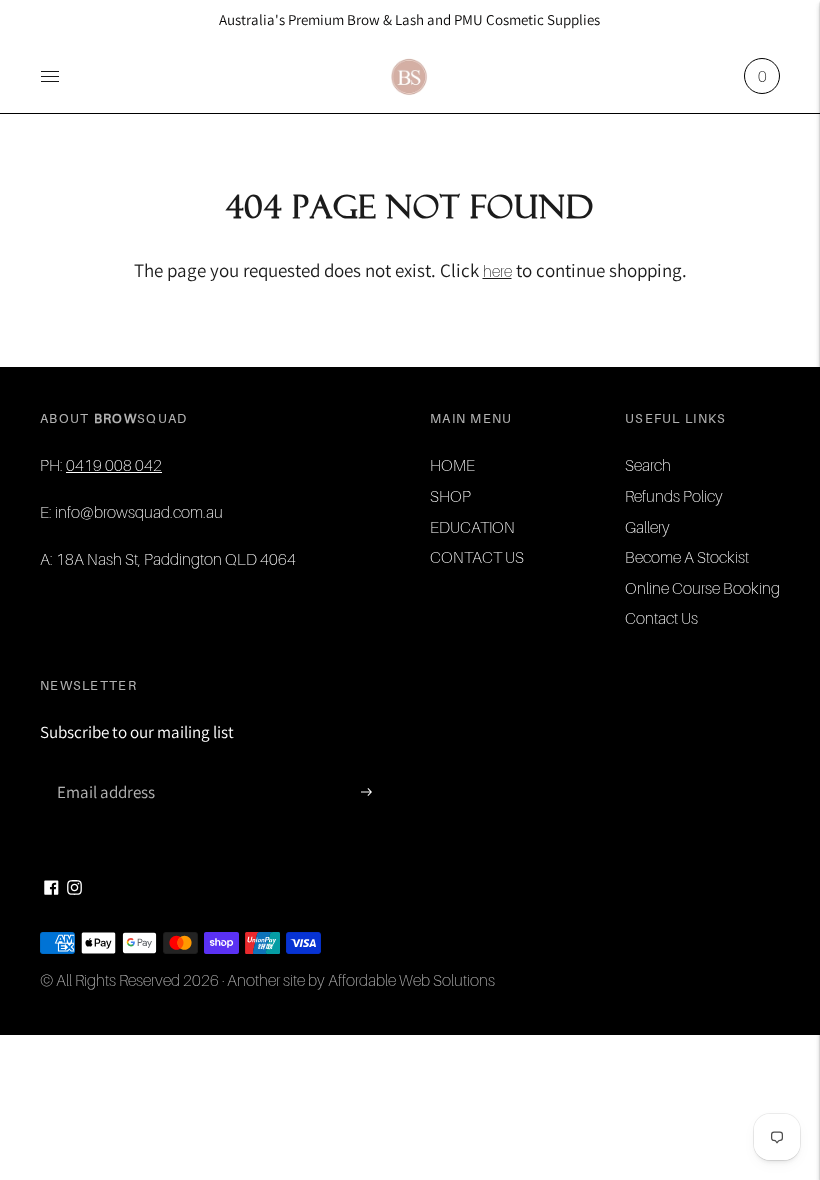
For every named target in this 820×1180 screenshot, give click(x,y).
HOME (452, 465)
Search (648, 465)
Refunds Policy (674, 496)
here (497, 271)
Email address (103, 770)
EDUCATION (472, 527)
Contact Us (661, 618)
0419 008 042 (114, 465)
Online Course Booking (702, 588)
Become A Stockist (687, 557)
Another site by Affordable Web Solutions (361, 980)
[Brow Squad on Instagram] (74, 889)
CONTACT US (477, 557)
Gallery (647, 527)
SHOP (450, 496)
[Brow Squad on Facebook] (51, 889)
